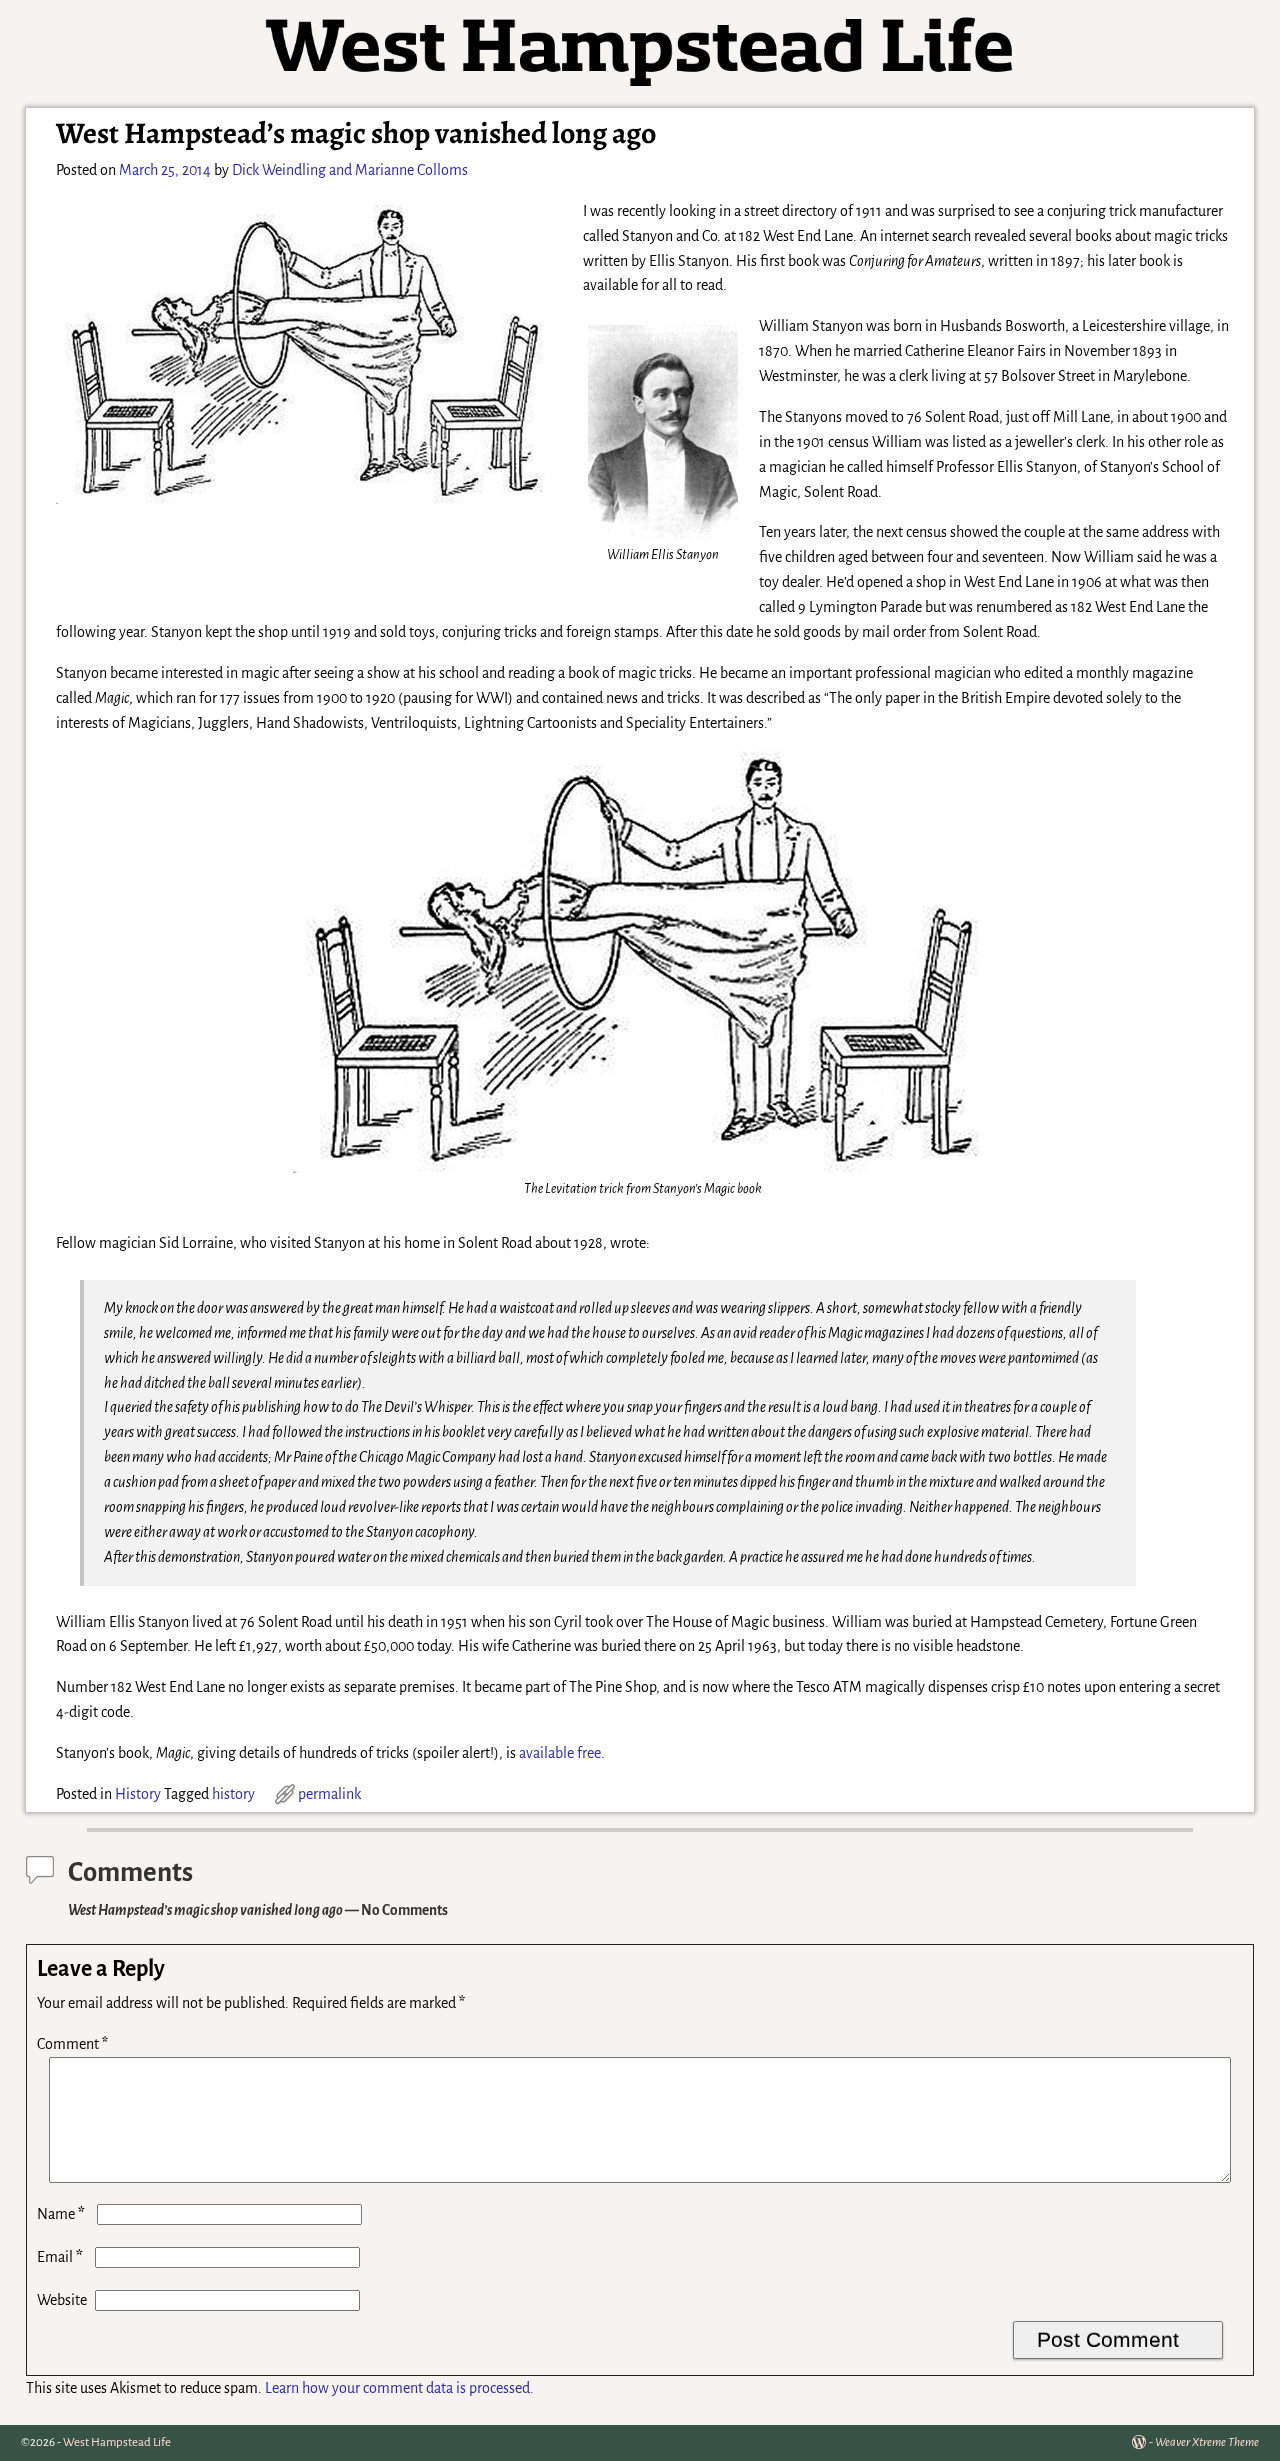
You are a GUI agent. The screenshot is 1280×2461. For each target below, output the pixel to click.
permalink (329, 1794)
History (138, 1794)
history (233, 1794)
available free (560, 1753)
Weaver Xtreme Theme (1207, 2442)
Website (62, 2300)
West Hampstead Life (117, 2442)
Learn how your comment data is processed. (399, 2388)
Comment (72, 2044)
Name (61, 2214)
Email (60, 2257)
